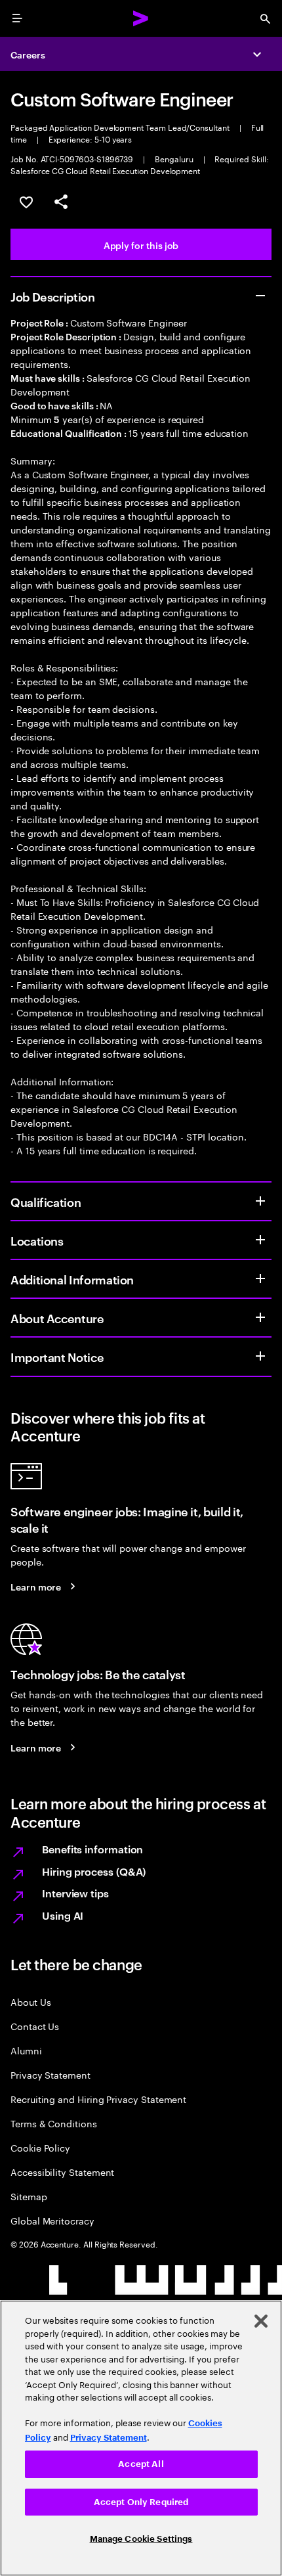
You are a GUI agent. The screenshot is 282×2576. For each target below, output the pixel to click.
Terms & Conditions (54, 2123)
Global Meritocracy (52, 2220)
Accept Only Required (141, 2502)
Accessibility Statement (62, 2172)
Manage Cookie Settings (141, 2539)
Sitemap (29, 2196)
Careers (28, 54)
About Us (30, 2001)
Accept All (141, 2464)
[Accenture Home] (141, 18)
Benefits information (92, 1849)
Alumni (26, 2050)
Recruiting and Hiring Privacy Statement (98, 2099)
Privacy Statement (50, 2074)
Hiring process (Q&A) (94, 1871)
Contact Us (35, 2026)
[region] (141, 2438)
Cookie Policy (40, 2147)
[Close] (261, 2321)
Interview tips (75, 1893)
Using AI (63, 1915)
